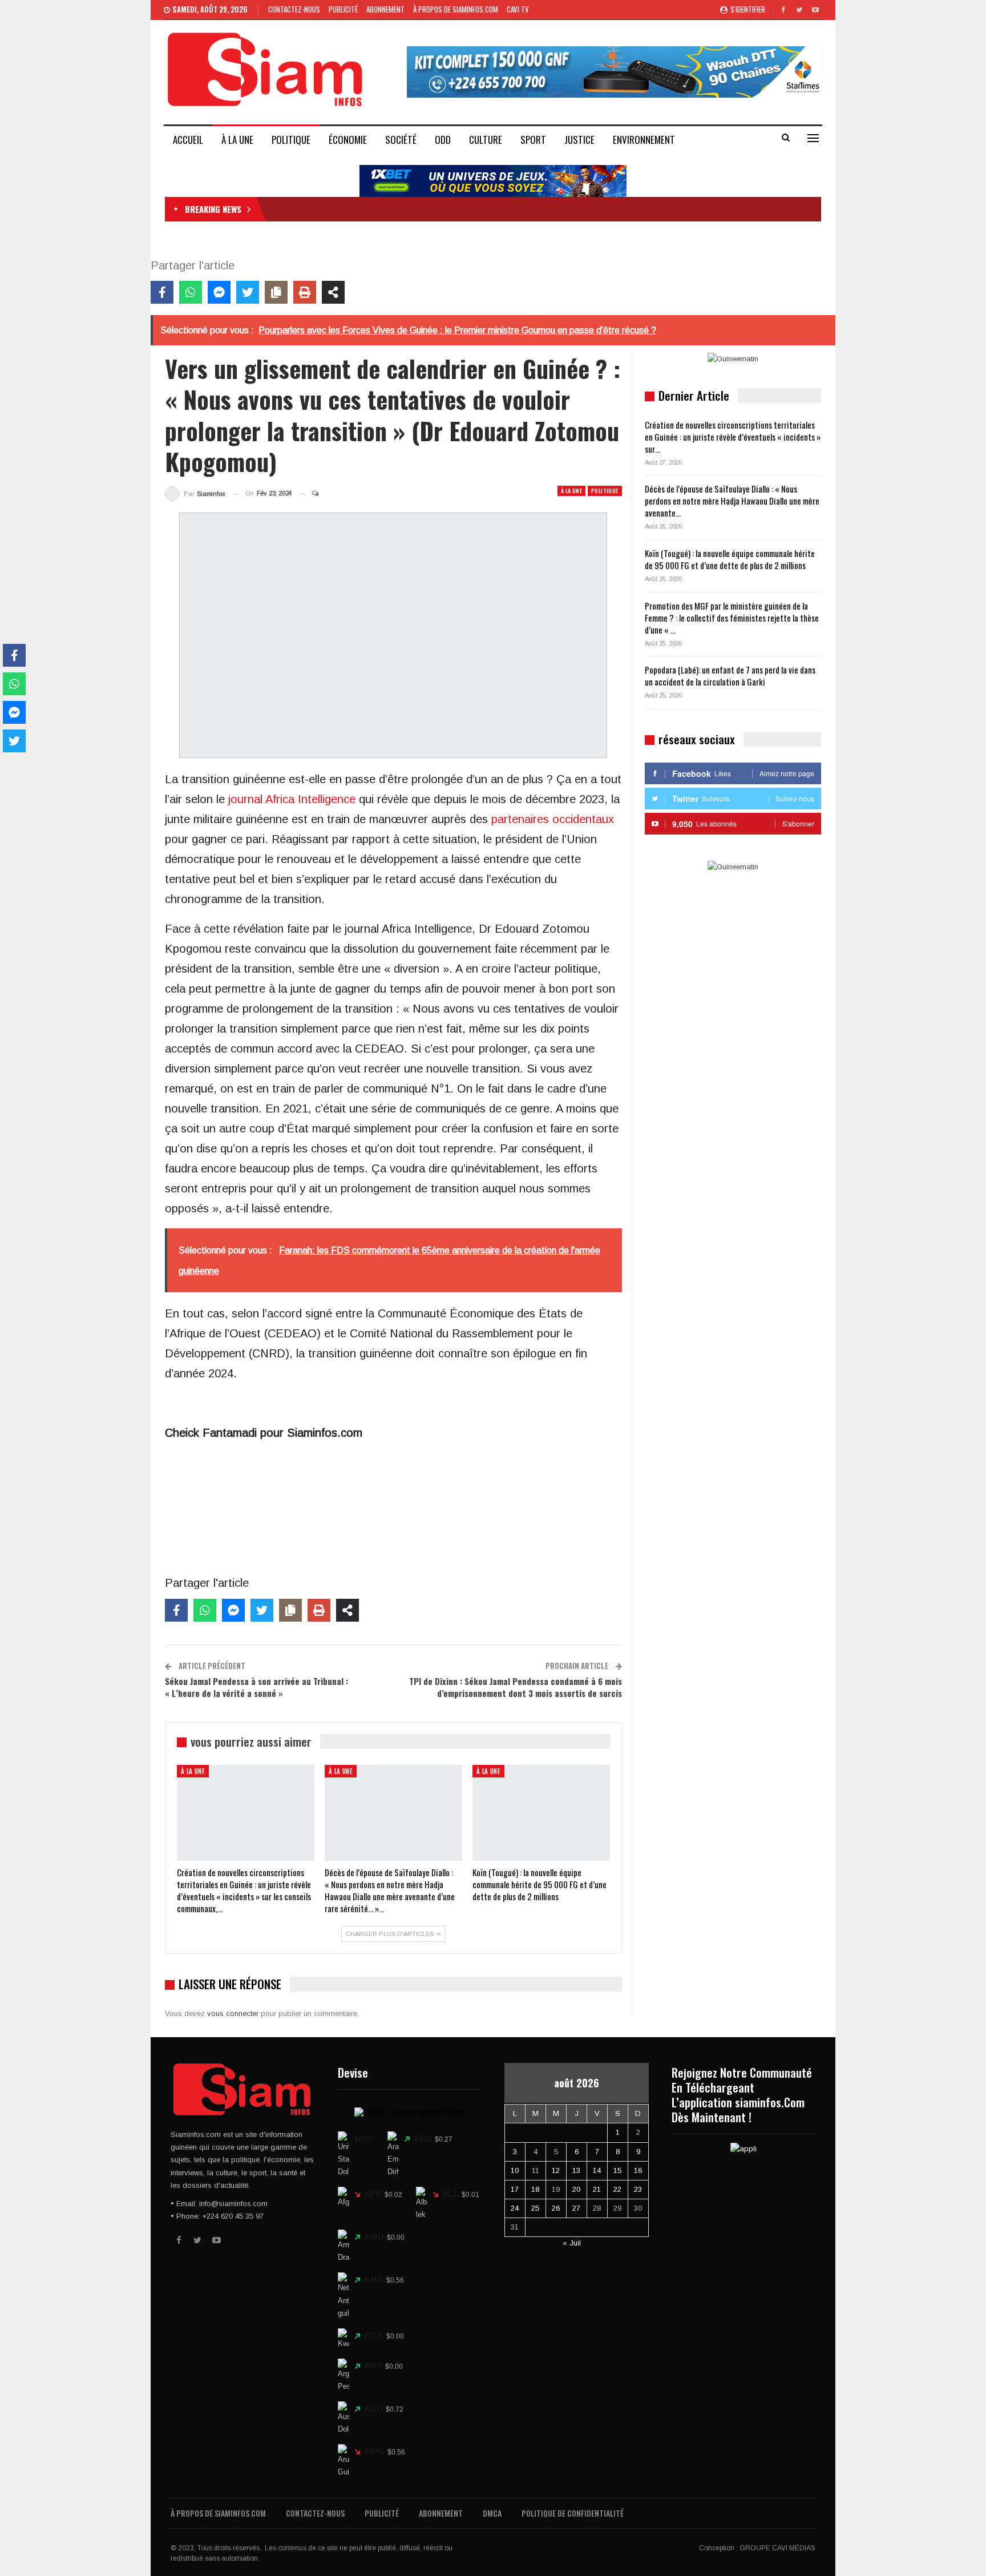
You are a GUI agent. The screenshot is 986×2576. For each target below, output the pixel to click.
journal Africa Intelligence (292, 799)
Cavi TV (518, 9)
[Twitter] (248, 292)
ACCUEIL (188, 140)
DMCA (492, 2513)
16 (638, 2170)
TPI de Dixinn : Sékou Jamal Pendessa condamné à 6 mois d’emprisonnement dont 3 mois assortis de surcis (516, 1687)
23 (638, 2189)
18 (535, 2189)
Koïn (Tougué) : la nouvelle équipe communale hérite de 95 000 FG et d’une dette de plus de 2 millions (730, 559)
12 (556, 2170)
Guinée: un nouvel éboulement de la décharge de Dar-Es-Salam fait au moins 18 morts (412, 209)
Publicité (343, 9)
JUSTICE (579, 140)
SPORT (533, 140)
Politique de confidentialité (573, 2513)
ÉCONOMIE (348, 140)
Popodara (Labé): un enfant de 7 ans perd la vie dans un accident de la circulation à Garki (730, 676)
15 (617, 2170)
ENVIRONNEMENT (644, 140)
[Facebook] (162, 292)
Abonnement (385, 9)
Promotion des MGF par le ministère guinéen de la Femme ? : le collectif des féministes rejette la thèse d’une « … (732, 618)
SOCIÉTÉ (401, 140)
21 (597, 2189)
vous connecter (233, 2013)
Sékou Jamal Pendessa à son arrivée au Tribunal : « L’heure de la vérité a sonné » (256, 1687)
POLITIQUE (291, 140)
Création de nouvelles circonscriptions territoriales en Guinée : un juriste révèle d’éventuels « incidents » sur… (733, 437)
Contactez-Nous (294, 9)
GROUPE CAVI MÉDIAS (777, 2548)
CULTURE (486, 140)
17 (515, 2189)
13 (576, 2170)
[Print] (305, 292)
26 (556, 2208)
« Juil (572, 2243)
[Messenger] (219, 292)
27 (576, 2208)
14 (597, 2170)
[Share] (333, 292)
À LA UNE (237, 140)
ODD (443, 140)
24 (515, 2208)
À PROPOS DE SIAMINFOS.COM (456, 9)
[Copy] (276, 292)
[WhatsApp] (191, 292)
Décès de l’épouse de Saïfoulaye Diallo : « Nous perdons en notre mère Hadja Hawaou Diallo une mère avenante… (732, 501)
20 (576, 2189)
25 (535, 2208)
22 (617, 2189)
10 (515, 2170)
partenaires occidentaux (553, 819)
